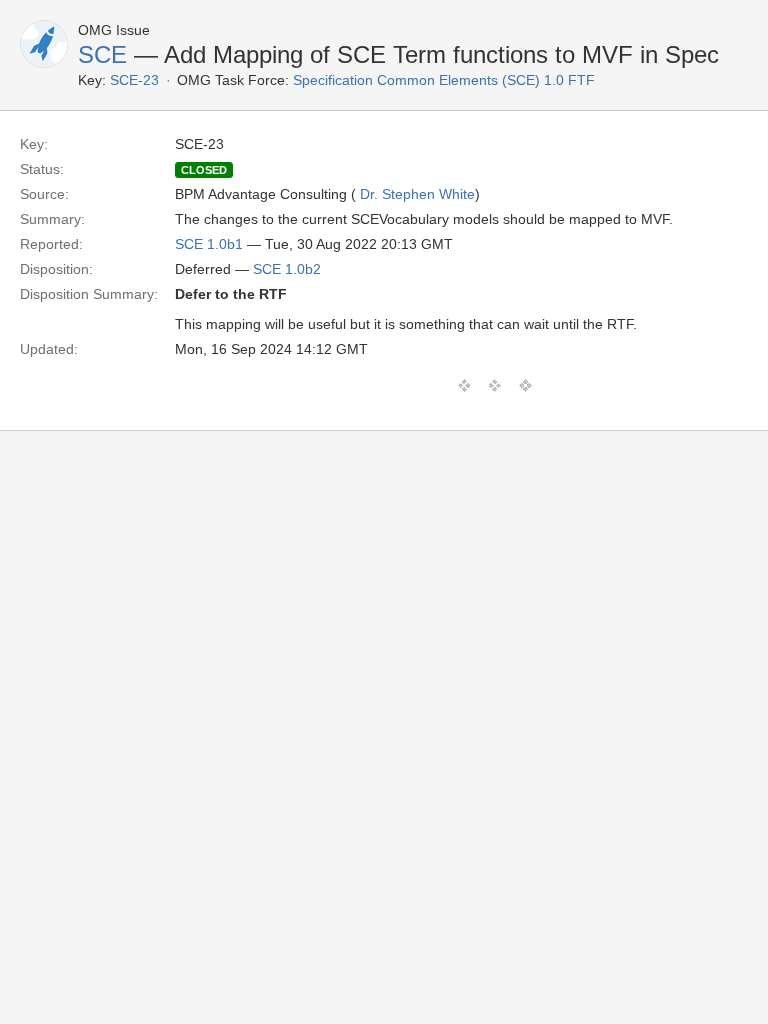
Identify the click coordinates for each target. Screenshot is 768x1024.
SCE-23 (134, 80)
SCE (102, 54)
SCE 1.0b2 (287, 269)
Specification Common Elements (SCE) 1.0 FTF (444, 80)
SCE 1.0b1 (209, 244)
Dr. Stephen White (417, 194)
